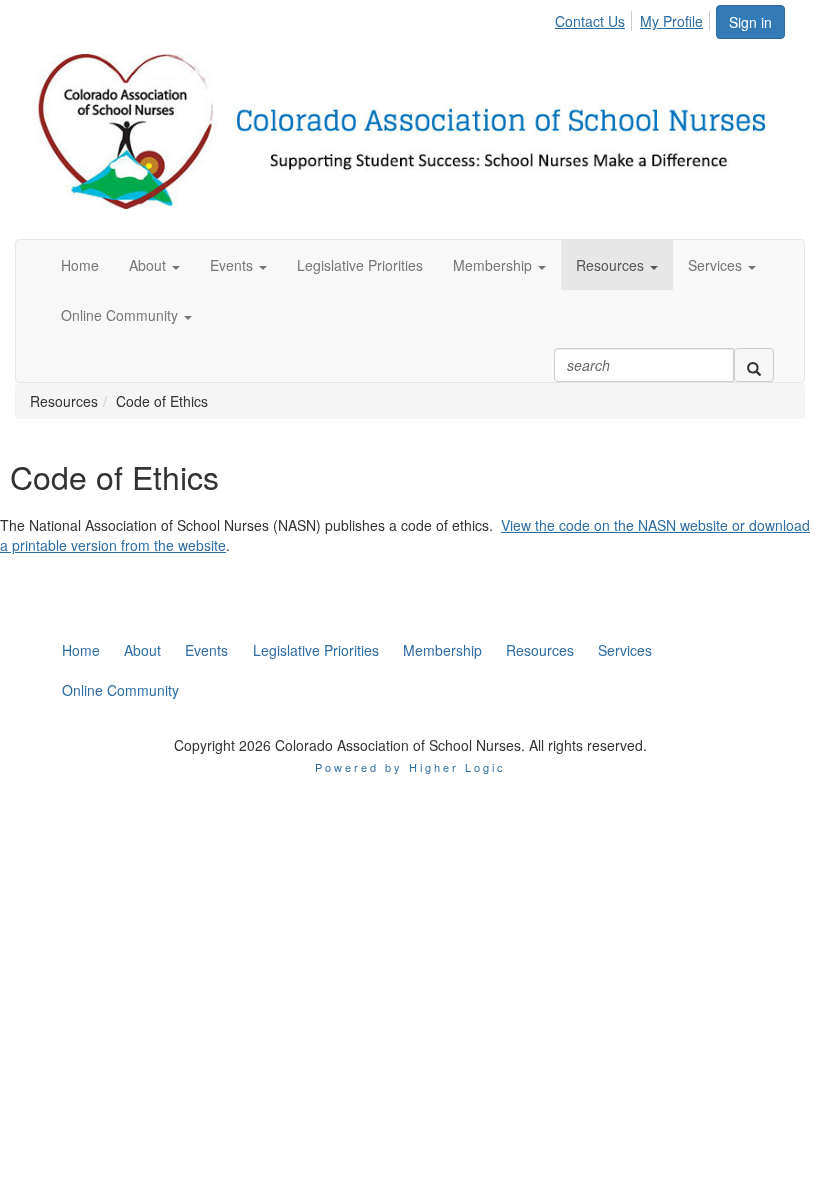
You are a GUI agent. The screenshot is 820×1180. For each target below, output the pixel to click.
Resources (540, 650)
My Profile (671, 21)
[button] (154, 265)
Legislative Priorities (316, 650)
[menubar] (634, 18)
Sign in (750, 22)
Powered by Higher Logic (410, 767)
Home (81, 650)
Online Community (120, 690)
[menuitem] (595, 18)
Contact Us (590, 21)
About (142, 650)
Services (625, 650)
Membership (442, 650)
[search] (754, 365)
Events (206, 650)
